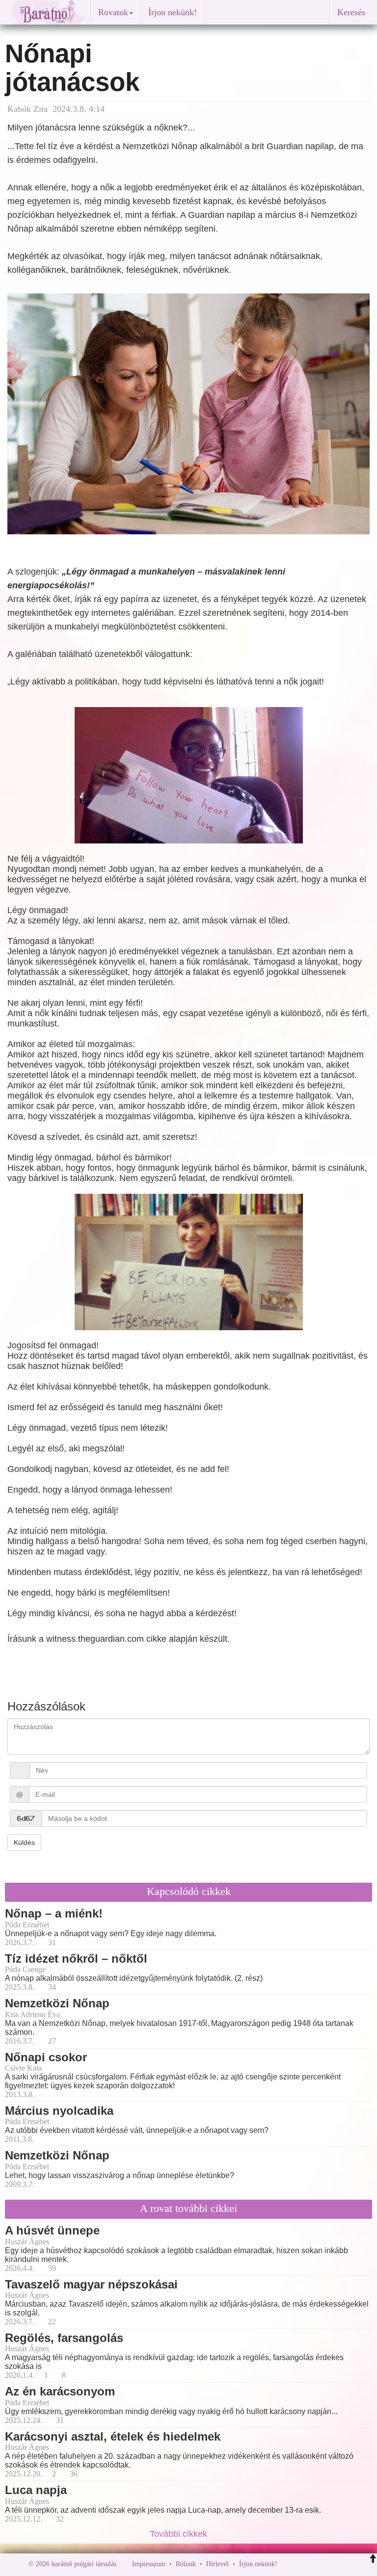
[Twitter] (319, 2564)
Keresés (351, 12)
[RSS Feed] (333, 2564)
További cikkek (180, 2534)
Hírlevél (217, 2564)
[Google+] (303, 2564)
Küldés (24, 1842)
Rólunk (186, 2564)
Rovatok (113, 12)
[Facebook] (287, 2564)
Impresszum (149, 2564)
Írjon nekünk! (173, 12)
